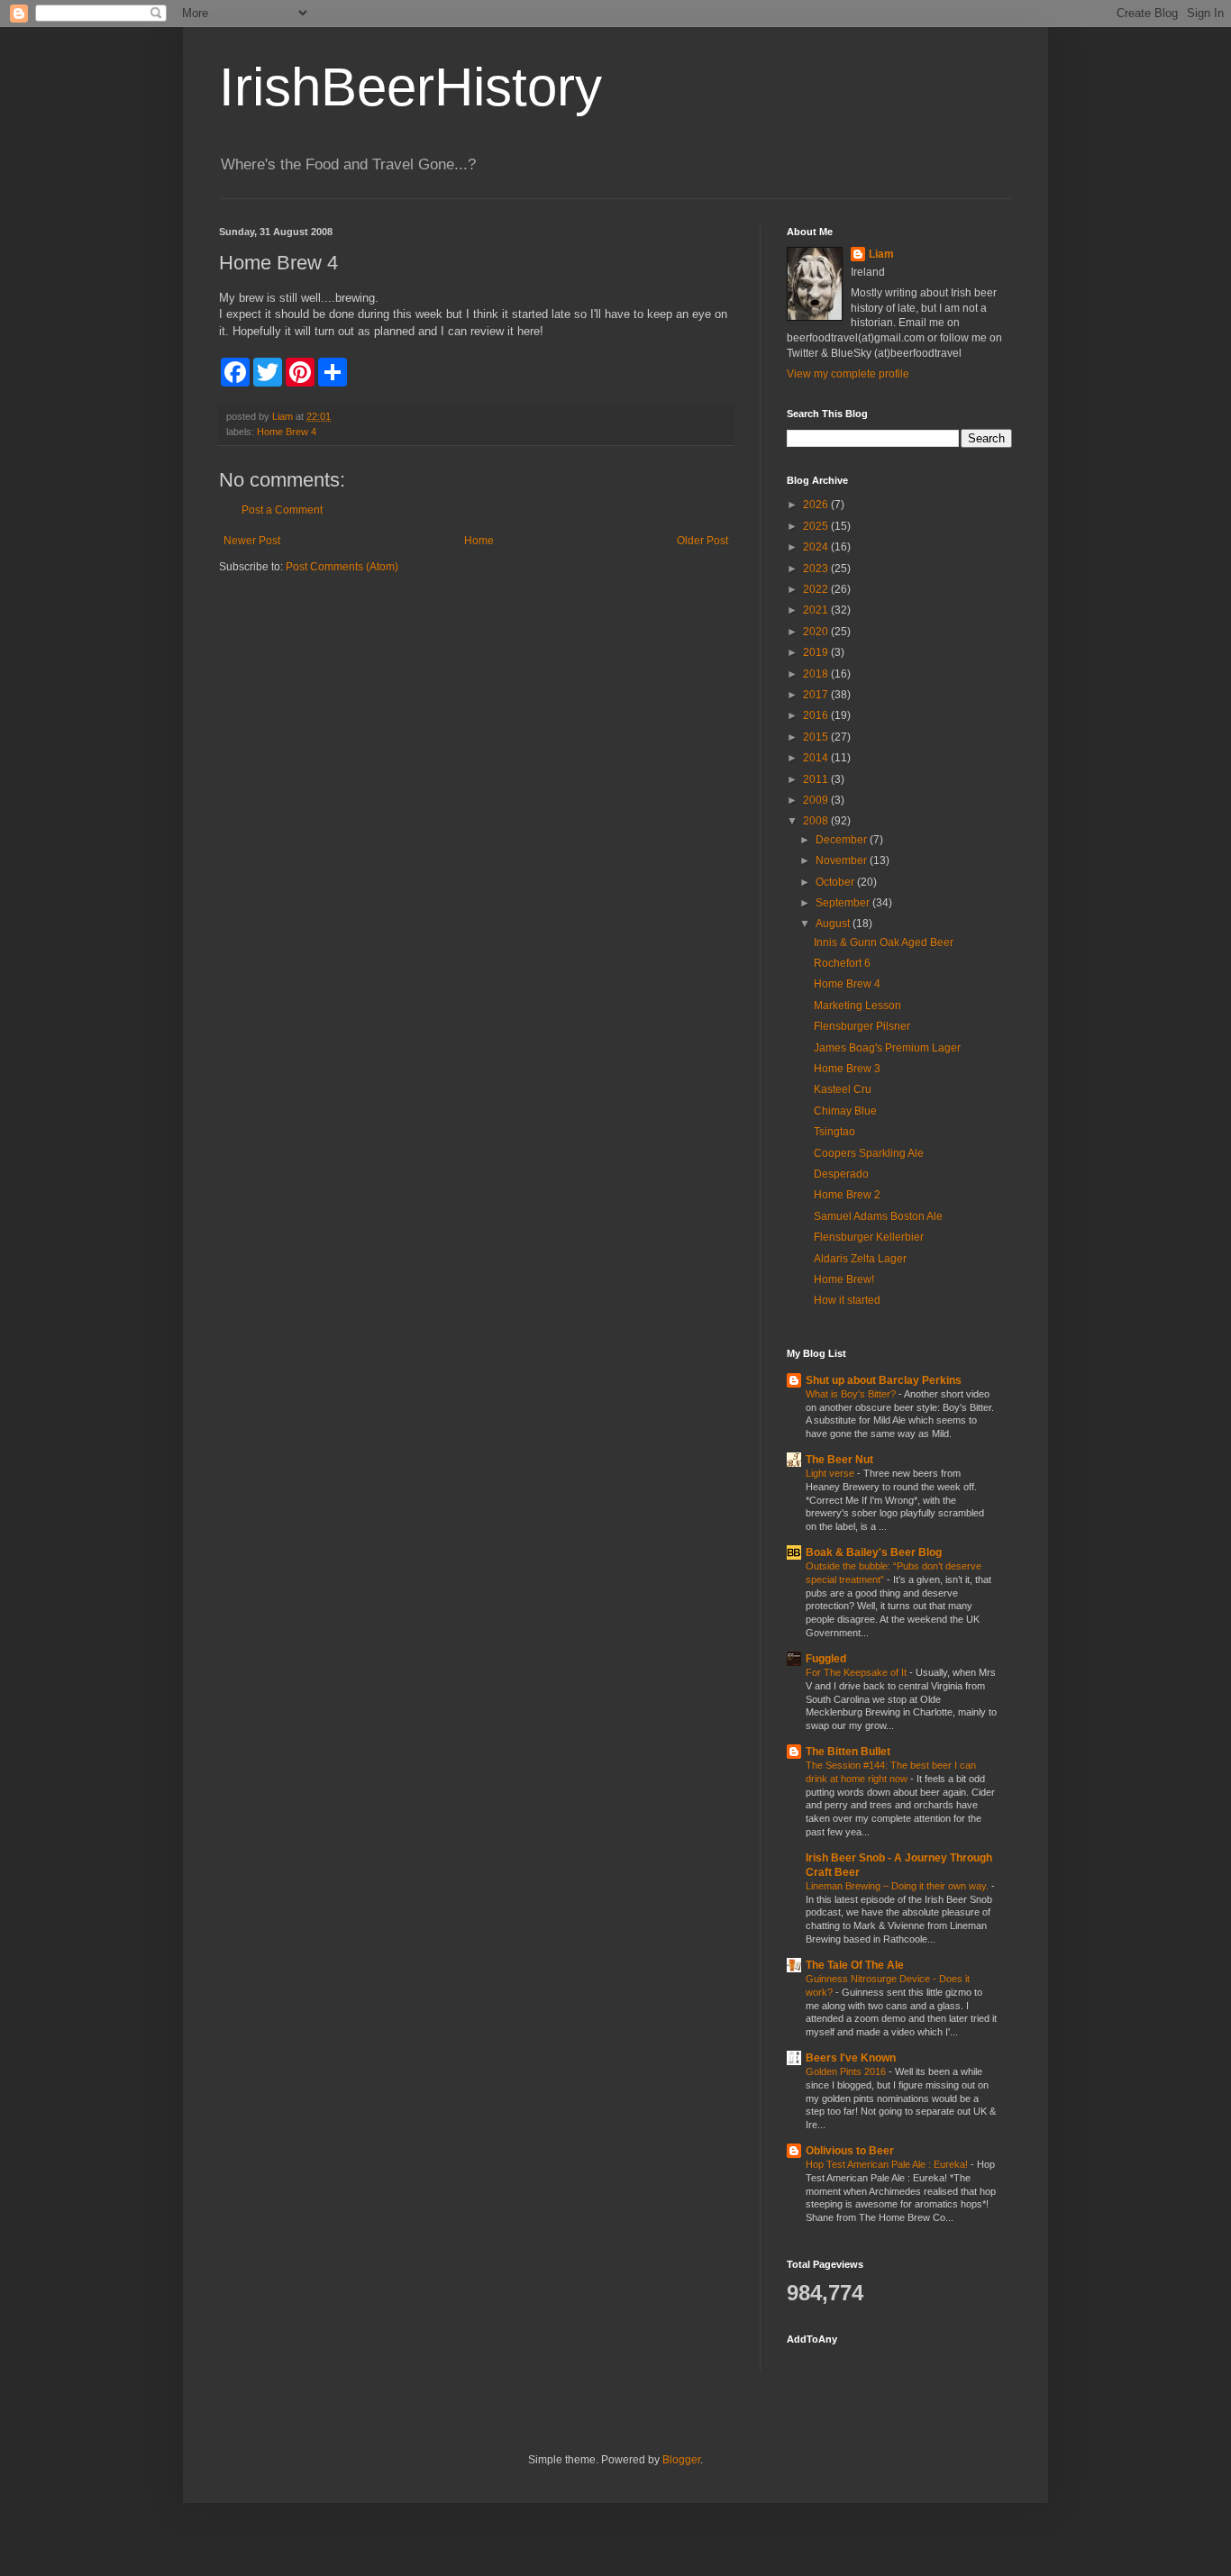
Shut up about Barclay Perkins (884, 1380)
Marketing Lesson (857, 1006)
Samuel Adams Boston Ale (878, 1216)
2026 (817, 505)
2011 (817, 779)
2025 (817, 526)
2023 (817, 569)
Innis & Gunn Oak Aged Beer (884, 942)
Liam (881, 254)
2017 (817, 695)
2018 (817, 674)
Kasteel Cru (843, 1089)
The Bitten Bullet (848, 1752)
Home (479, 541)
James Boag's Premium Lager (887, 1048)
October (836, 882)
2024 (817, 547)
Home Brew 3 (847, 1069)
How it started (847, 1300)
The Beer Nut (839, 1460)
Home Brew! (844, 1279)
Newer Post (252, 541)
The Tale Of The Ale (855, 1965)
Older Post (702, 541)
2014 (817, 758)
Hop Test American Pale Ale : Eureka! (888, 2164)
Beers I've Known (851, 2058)
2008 (817, 821)
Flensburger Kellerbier (869, 1237)
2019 (817, 652)
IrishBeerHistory (410, 87)
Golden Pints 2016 (847, 2071)
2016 (817, 715)
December (843, 840)
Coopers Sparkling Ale (869, 1153)
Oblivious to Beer (850, 2151)
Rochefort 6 (842, 963)
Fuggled (826, 1659)
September (844, 903)
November (843, 860)
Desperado (841, 1174)
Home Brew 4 (287, 432)
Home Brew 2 (847, 1195)
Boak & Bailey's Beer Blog (874, 1552)
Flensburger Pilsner (862, 1026)
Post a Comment (282, 510)
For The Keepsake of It (857, 1672)
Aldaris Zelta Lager (860, 1259)
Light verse (831, 1473)
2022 (817, 589)
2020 (817, 632)
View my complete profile (848, 374)
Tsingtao (834, 1132)
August (834, 924)
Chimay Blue (845, 1111)
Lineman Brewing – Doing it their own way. (898, 1886)
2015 (817, 737)
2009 (817, 800)
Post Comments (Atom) (342, 567)
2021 (817, 610)
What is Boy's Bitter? (852, 1394)
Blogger (681, 2460)
